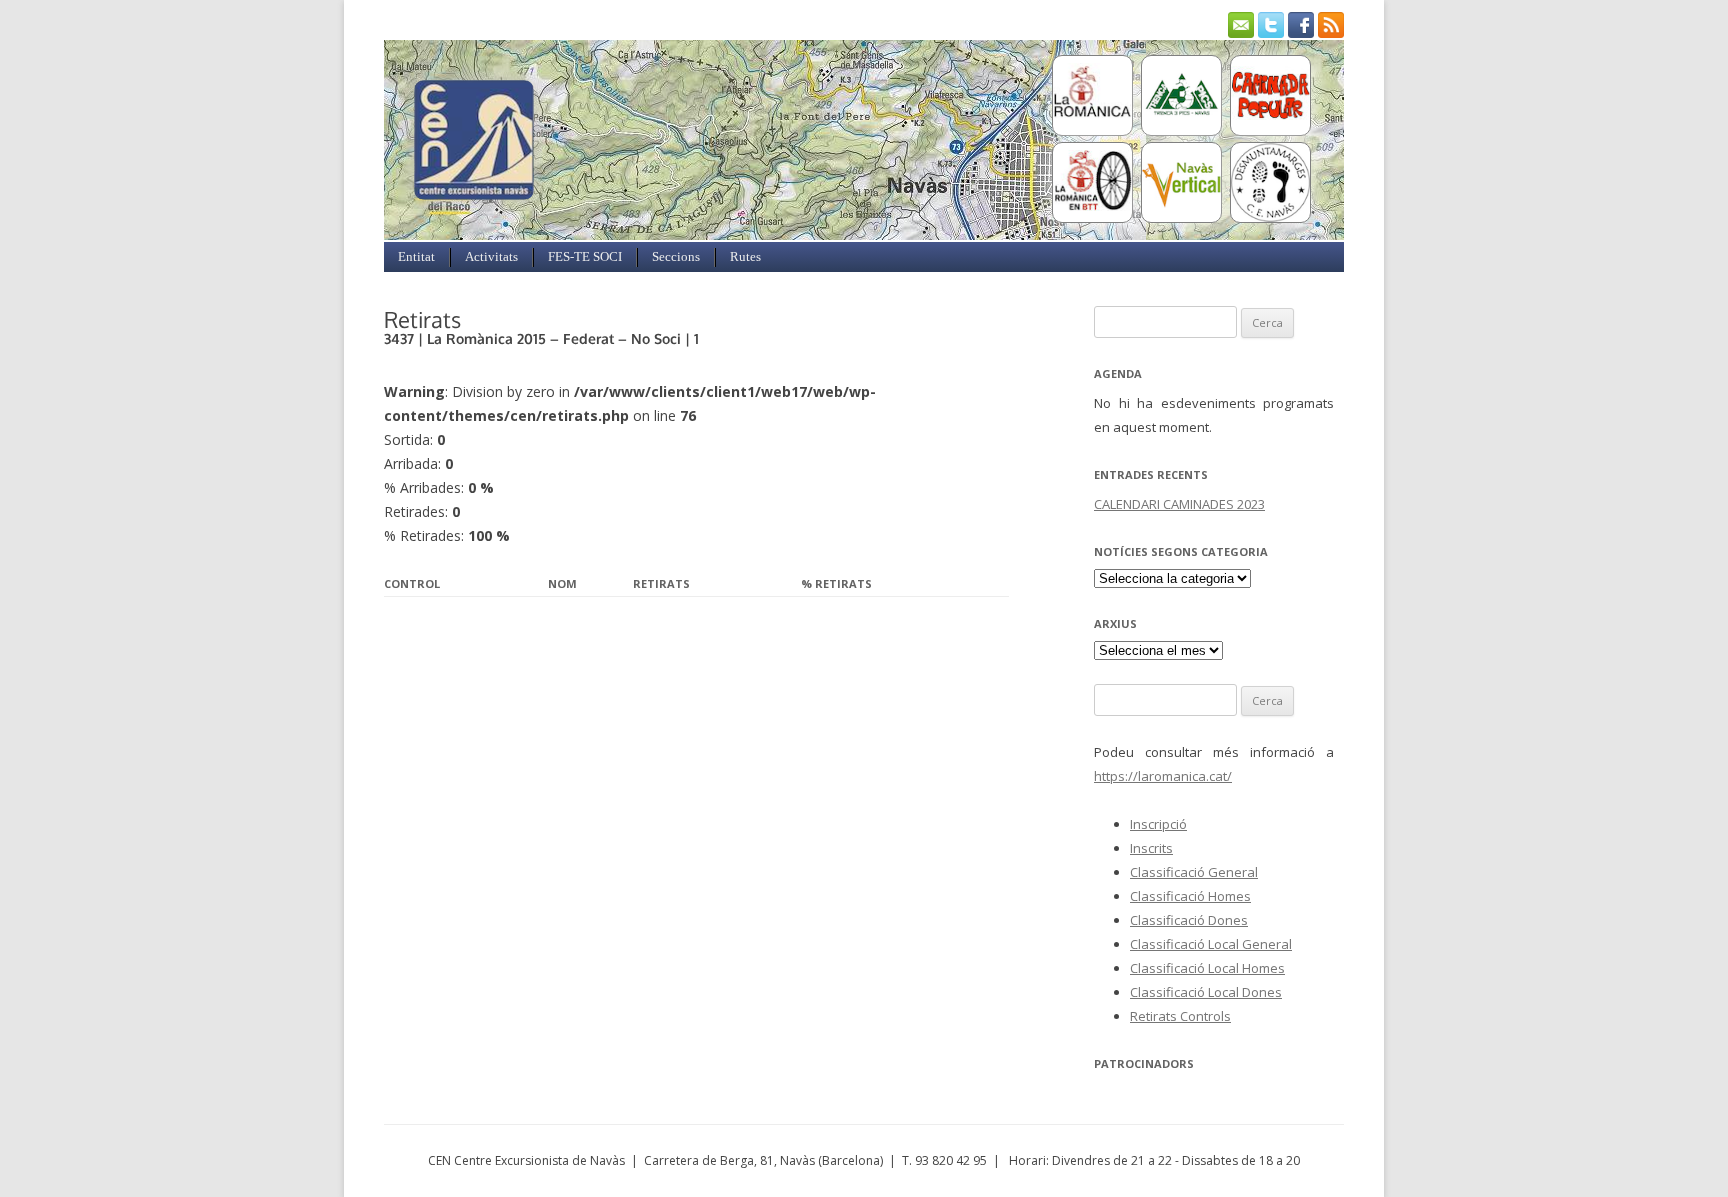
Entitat (416, 256)
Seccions (676, 256)
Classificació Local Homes (1207, 968)
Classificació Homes (1190, 896)
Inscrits (1151, 848)
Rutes (745, 256)
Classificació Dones (1189, 920)
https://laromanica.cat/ (1163, 776)
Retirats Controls (1180, 1016)
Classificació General (1194, 872)
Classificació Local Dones (1206, 992)
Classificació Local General (1211, 944)
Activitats (491, 256)
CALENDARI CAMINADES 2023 (1179, 504)
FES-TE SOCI (585, 256)
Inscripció (1158, 824)
